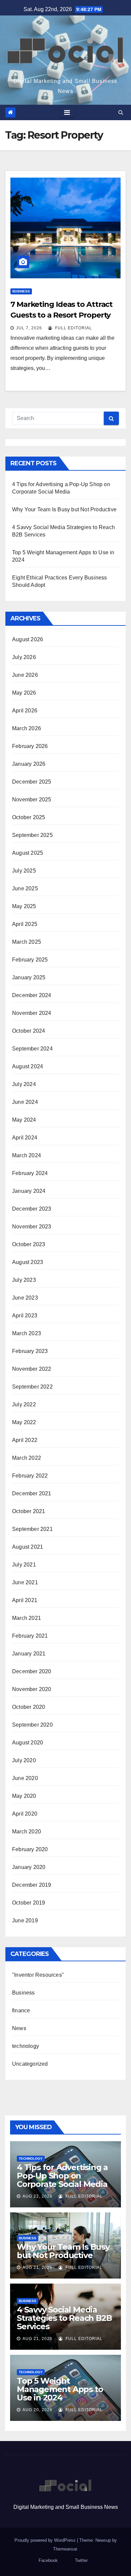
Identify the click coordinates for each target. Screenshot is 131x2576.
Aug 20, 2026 (37, 2410)
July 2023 (24, 1280)
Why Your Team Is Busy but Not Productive (64, 509)
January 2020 (29, 1867)
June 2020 (25, 1778)
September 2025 (32, 835)
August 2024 (28, 1066)
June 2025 (25, 888)
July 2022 (24, 1404)
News (19, 2028)
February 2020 (30, 1849)
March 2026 (27, 728)
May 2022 (24, 1422)
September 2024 (32, 1049)
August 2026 (28, 639)
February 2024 (30, 1173)
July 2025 (24, 871)
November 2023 (32, 1227)
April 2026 (25, 711)
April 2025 (25, 924)
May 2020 (24, 1796)
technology (26, 2046)
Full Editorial (73, 328)
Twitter (81, 2560)
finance (21, 2010)
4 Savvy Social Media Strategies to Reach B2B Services (64, 2318)
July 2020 (24, 1760)
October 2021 (29, 1511)
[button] (121, 112)
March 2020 (27, 1832)
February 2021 (30, 1636)
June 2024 (25, 1102)
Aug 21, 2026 (37, 2267)
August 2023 (28, 1262)
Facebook (48, 2560)
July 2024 (24, 1084)
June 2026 (25, 675)
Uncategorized (30, 2064)
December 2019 (32, 1885)
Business (21, 291)
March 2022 (27, 1458)
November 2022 (32, 1369)
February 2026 (30, 746)
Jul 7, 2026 (29, 328)
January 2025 (29, 977)
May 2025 (24, 906)
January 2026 (29, 764)
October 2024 (29, 1031)
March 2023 (27, 1333)
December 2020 (32, 1671)
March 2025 (27, 942)
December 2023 (32, 1209)
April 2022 (25, 1440)
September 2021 (32, 1529)
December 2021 (32, 1493)
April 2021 (25, 1600)
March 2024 (27, 1155)
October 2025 (29, 817)
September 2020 (32, 1725)
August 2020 (28, 1743)
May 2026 (24, 693)
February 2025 (30, 960)
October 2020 (29, 1707)
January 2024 (29, 1191)
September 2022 (32, 1387)
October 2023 (29, 1244)
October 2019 (29, 1903)
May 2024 (24, 1120)
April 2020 (25, 1814)
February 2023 (30, 1351)
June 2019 (25, 1921)
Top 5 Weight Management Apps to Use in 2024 (60, 2389)
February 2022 (30, 1476)
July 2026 (24, 657)
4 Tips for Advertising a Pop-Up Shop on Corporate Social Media (62, 2176)
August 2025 (28, 853)
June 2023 (25, 1298)
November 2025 (32, 800)
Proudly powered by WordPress (46, 2540)
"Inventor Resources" (38, 1975)
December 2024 (32, 995)
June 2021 (25, 1582)
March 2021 (27, 1618)
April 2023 (25, 1316)
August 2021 (28, 1547)
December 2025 (32, 782)
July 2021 (24, 1565)
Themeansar (65, 2549)
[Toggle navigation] (67, 112)
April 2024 (25, 1138)
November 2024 (32, 1013)
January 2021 (29, 1654)
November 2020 (32, 1689)
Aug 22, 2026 (37, 2196)
